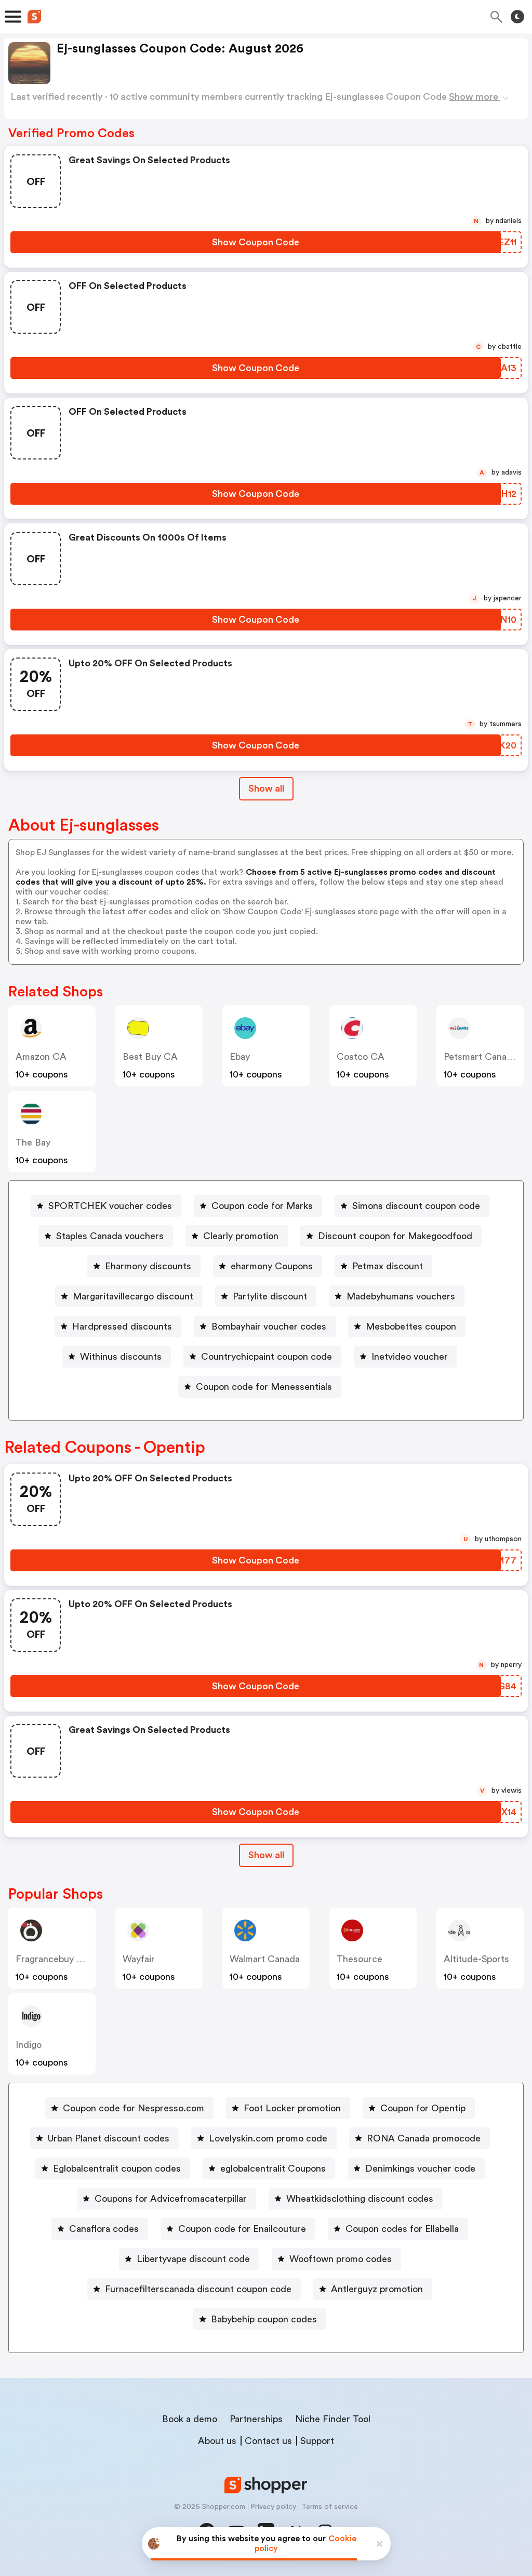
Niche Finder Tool (333, 2419)
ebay (240, 1057)
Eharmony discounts (148, 1266)
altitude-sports (476, 1959)
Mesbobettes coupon (411, 1326)
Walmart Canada (265, 1959)
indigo (29, 2045)
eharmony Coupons (272, 1266)
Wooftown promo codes (341, 2259)
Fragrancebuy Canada (62, 1959)
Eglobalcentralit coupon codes (117, 2168)
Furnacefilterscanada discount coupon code (198, 2289)
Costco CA (361, 1057)
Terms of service (330, 2507)
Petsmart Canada (480, 1057)
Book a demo (190, 2419)
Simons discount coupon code (416, 1206)
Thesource (360, 1959)
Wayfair (139, 1959)
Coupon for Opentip (423, 2108)
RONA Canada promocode (424, 2138)
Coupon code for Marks (262, 1206)
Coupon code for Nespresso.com (134, 2108)
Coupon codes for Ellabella (402, 2229)
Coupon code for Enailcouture (242, 2229)
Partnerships (256, 2419)
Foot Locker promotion (292, 2108)
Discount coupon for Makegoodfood (395, 1236)
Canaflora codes (104, 2229)
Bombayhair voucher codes (269, 1326)
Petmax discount (388, 1266)
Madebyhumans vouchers (401, 1296)
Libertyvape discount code (193, 2259)
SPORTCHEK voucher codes (110, 1206)
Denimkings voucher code (420, 2168)
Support (317, 2441)
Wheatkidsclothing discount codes (360, 2199)
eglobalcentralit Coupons (273, 2168)
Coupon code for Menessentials (264, 1387)
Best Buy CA (150, 1057)
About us (217, 2441)
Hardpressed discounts (122, 1326)
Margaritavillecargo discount (133, 1296)
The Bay (33, 1142)
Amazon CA (41, 1057)
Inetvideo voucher (410, 1357)
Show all (266, 788)
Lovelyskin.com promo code (268, 2138)
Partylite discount (270, 1296)
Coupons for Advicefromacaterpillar (171, 2199)
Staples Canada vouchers (110, 1236)
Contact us (268, 2441)
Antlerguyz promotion (377, 2289)
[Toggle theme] (517, 17)
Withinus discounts (121, 1357)
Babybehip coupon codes (264, 2319)
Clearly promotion (241, 1236)
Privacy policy (273, 2507)
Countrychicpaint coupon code (267, 1357)
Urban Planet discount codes (109, 2138)
